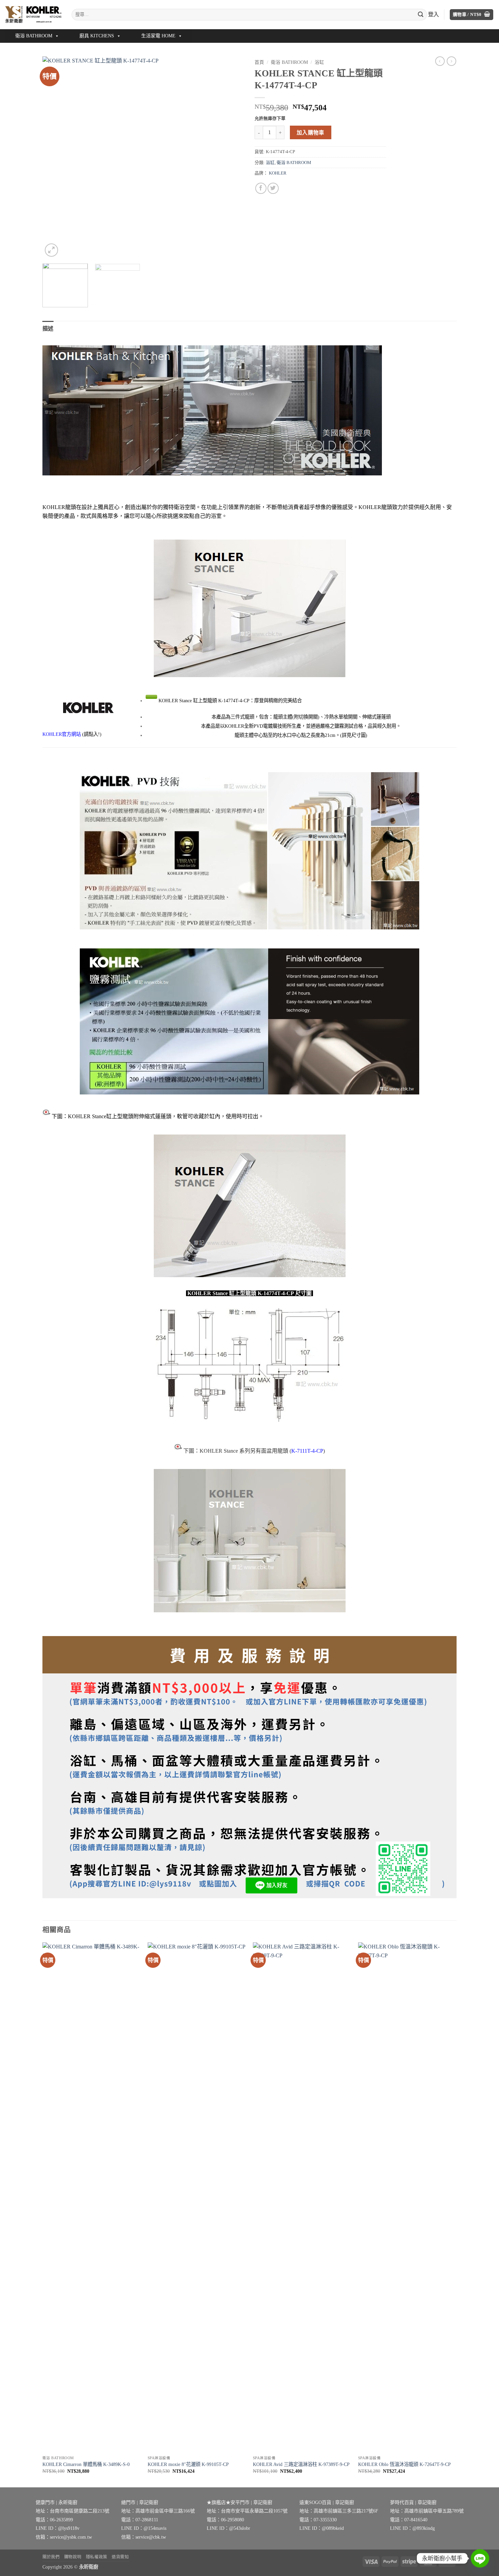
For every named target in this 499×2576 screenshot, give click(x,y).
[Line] (480, 2558)
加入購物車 (311, 133)
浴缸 (319, 62)
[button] (472, 15)
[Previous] (55, 157)
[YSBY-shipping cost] (249, 1767)
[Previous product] (451, 61)
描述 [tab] (48, 329)
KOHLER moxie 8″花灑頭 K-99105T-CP (188, 2464)
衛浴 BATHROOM (34, 36)
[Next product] (440, 61)
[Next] (232, 157)
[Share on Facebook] (261, 188)
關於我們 (51, 2557)
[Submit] (421, 15)
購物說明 (73, 2557)
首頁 (259, 62)
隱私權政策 (97, 2557)
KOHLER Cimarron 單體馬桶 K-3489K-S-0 (86, 2464)
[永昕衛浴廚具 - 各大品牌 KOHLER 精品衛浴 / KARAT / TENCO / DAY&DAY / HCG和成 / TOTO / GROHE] (33, 14)
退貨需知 (120, 2557)
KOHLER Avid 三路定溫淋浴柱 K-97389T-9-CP (301, 2464)
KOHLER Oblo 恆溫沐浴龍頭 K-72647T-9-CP (404, 2464)
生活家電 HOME (158, 36)
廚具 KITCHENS (97, 36)
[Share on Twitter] (273, 188)
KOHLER (278, 173)
